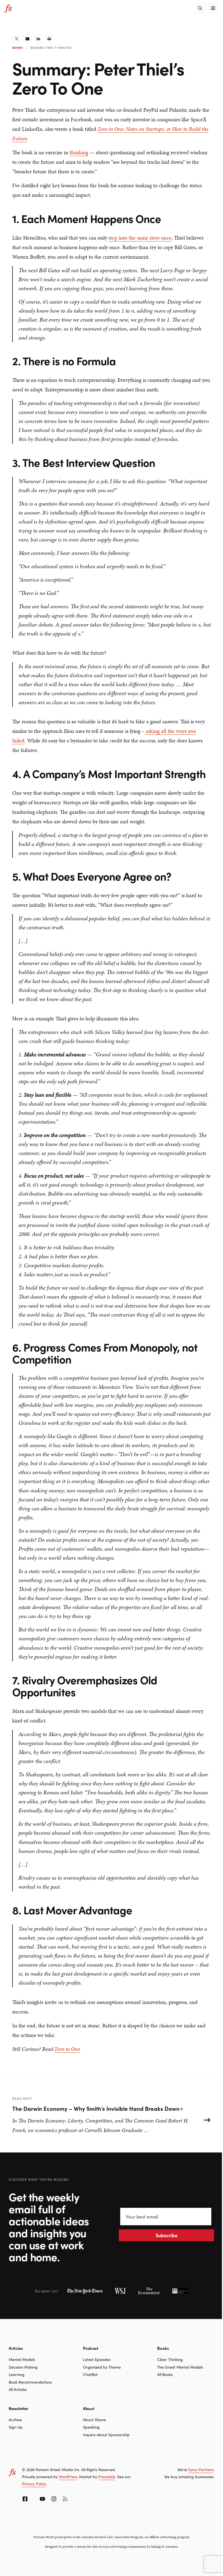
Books (18, 47)
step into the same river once (140, 238)
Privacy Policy (34, 2484)
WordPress (68, 2477)
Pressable (107, 2477)
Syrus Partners (201, 2469)
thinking (79, 152)
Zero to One (67, 2049)
